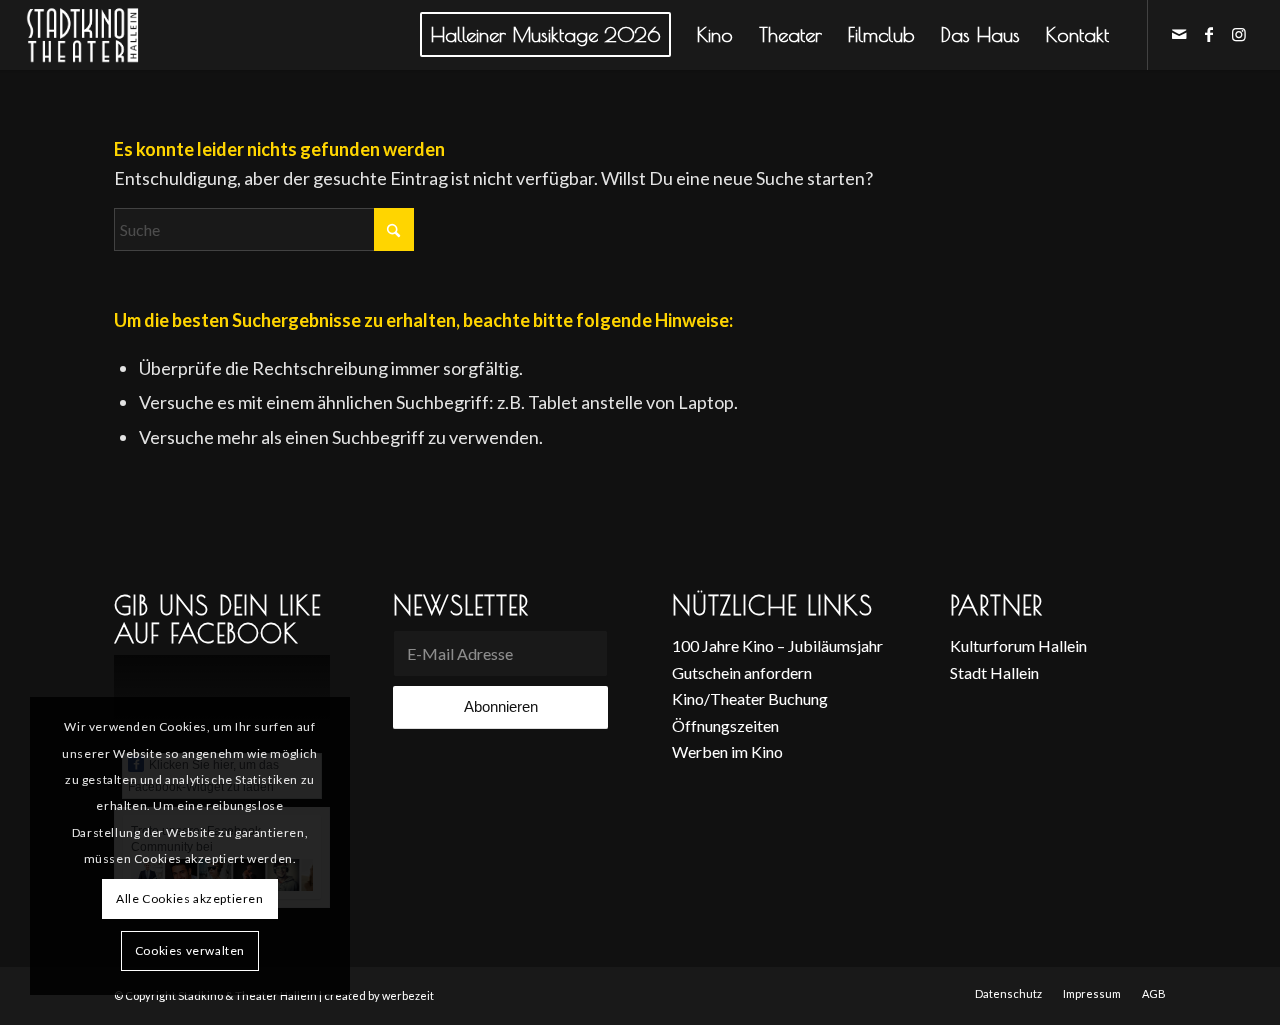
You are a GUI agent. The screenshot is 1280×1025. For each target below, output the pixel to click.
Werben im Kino (727, 751)
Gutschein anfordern (742, 672)
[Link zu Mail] (1179, 34)
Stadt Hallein (994, 672)
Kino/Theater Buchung (750, 698)
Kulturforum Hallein (1018, 645)
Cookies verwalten (190, 950)
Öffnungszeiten (725, 725)
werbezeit (408, 995)
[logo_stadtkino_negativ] (120, 35)
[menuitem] (545, 35)
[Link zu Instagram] (1239, 34)
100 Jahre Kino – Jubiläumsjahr (777, 645)
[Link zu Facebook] (1209, 34)
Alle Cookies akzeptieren (189, 898)
